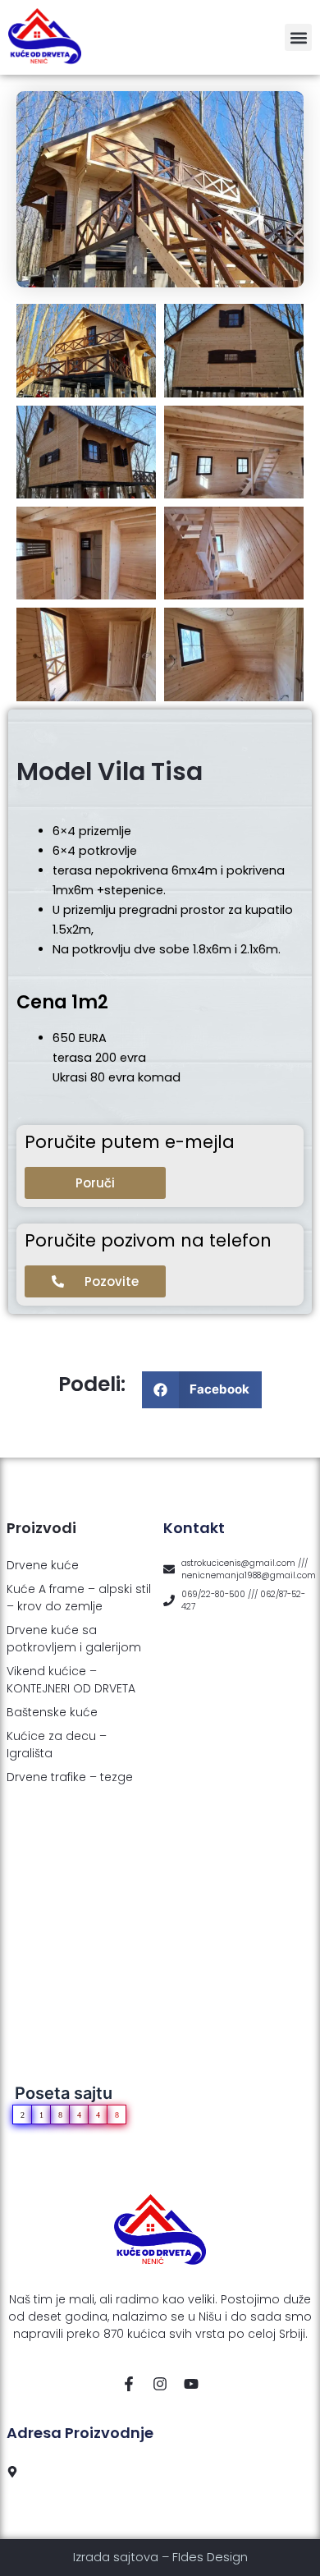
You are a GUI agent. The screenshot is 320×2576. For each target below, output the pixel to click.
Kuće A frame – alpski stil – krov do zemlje (79, 1598)
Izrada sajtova (116, 2557)
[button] (298, 37)
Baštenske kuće (52, 1712)
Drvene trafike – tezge (70, 1777)
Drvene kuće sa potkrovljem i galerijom (74, 1639)
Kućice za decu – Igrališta (57, 1745)
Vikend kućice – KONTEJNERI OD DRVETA (71, 1680)
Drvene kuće (43, 1565)
